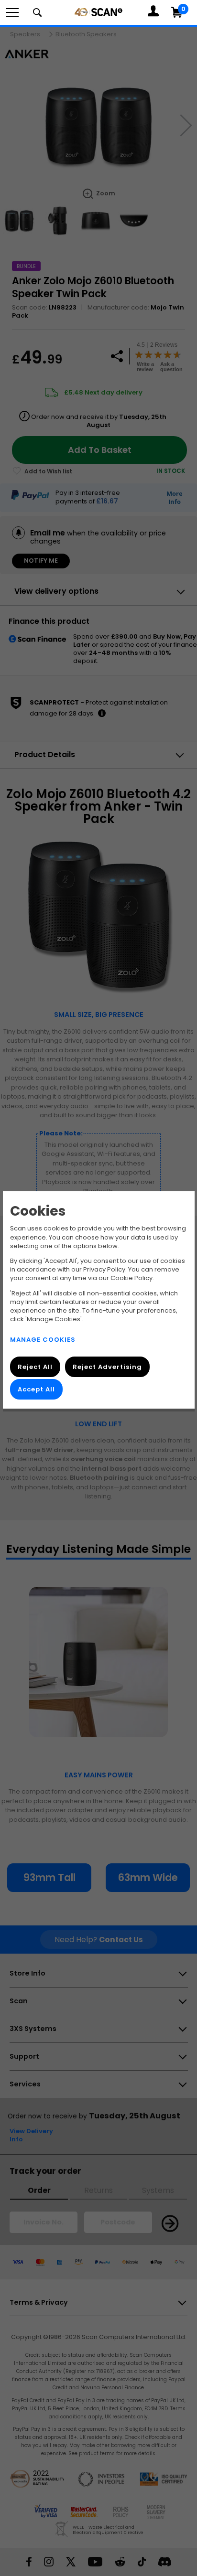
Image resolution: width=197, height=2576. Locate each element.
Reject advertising (107, 1367)
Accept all (36, 1389)
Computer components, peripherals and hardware (98, 12)
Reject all (35, 1367)
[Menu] (12, 12)
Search (37, 12)
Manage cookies (43, 1339)
